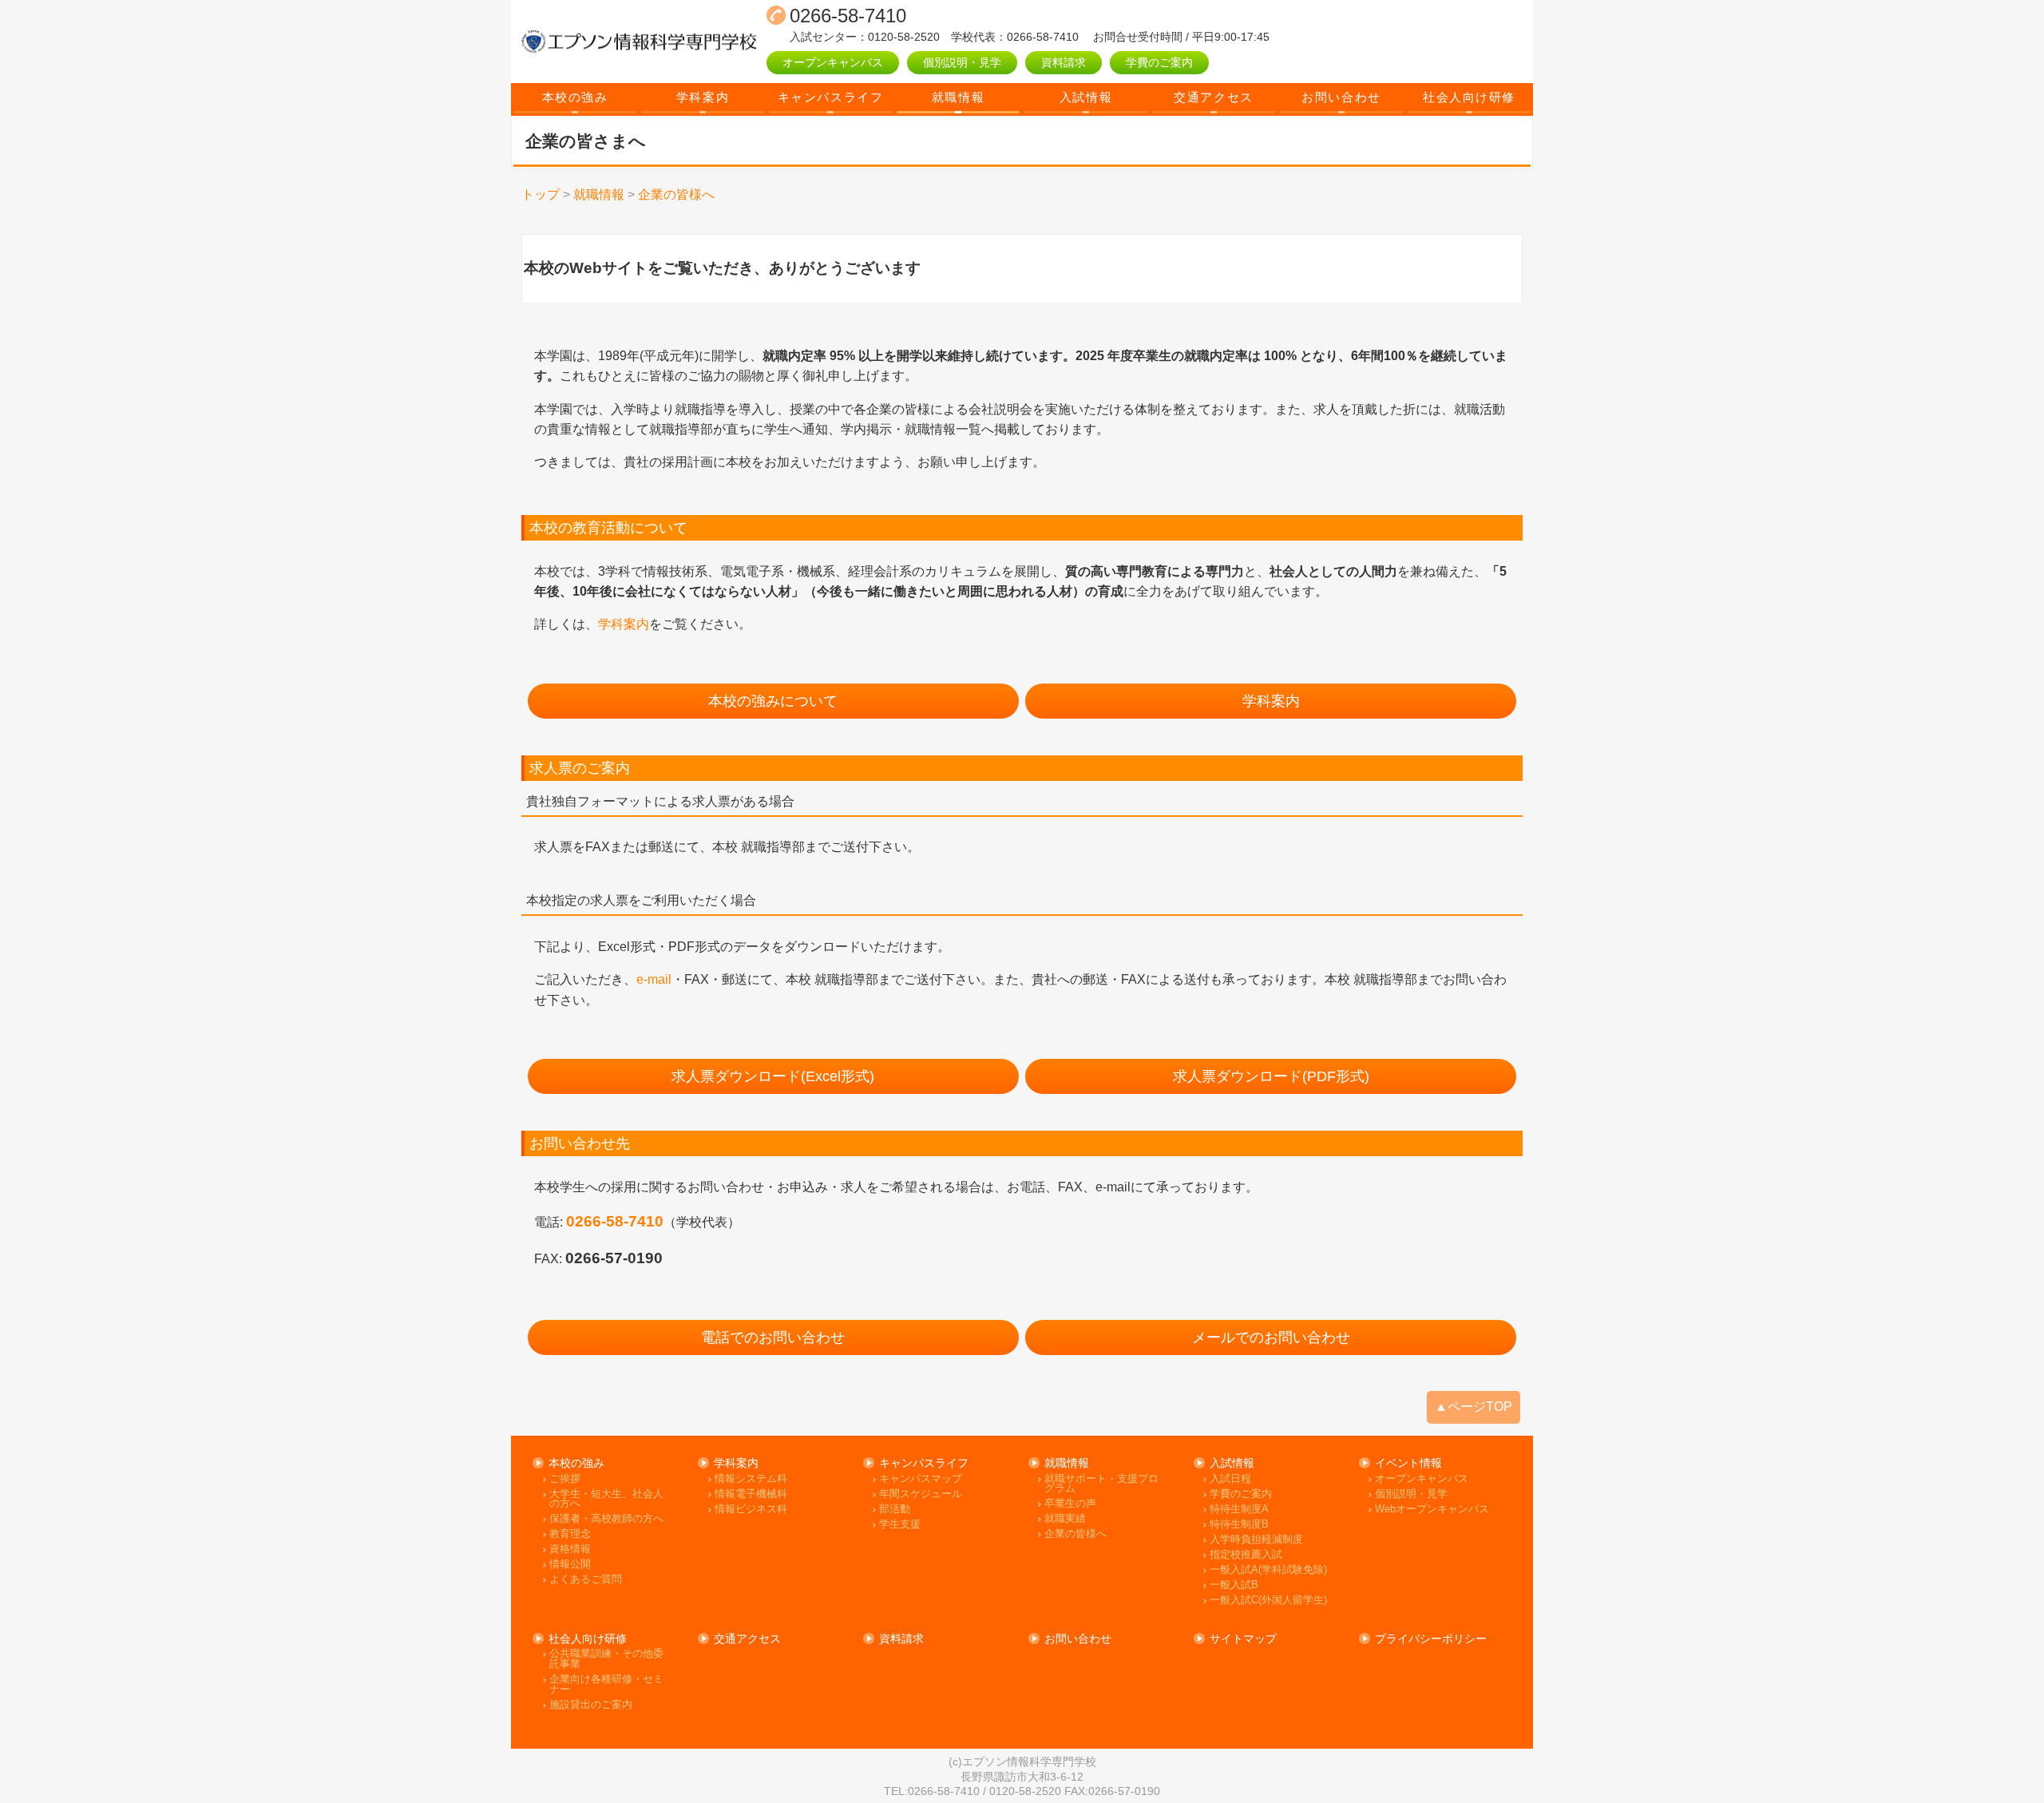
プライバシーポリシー (1431, 1639)
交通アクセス (1213, 97)
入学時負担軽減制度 (1256, 1540)
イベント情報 (1408, 1463)
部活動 (895, 1510)
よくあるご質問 (586, 1580)
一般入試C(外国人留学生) (1268, 1601)
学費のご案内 (1159, 62)
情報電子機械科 (751, 1494)
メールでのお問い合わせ (1271, 1337)
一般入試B (1234, 1585)
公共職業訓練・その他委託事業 (606, 1659)
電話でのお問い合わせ (773, 1337)
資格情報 (570, 1549)
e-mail (654, 979)
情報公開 (570, 1565)
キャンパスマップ (921, 1479)
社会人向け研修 (1469, 97)
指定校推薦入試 (1246, 1555)
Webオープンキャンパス (1432, 1510)
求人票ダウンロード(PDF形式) (1271, 1076)
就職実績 (1065, 1519)
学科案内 (703, 97)
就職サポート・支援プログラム (1101, 1484)
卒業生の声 (1070, 1504)
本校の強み (575, 97)
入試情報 (1086, 97)
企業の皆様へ (1075, 1534)
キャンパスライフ (830, 97)
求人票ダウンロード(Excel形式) (773, 1076)
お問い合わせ (1341, 97)
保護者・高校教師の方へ (606, 1519)
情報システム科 (751, 1479)
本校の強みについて (773, 701)
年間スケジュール (921, 1494)
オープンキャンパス (833, 62)
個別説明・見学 (962, 62)
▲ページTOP (1474, 1407)
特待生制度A (1239, 1510)
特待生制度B (1239, 1525)
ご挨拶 (565, 1479)
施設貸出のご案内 (591, 1705)
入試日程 (1230, 1479)
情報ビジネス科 (751, 1510)
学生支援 (900, 1525)
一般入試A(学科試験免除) (1268, 1570)
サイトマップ (1243, 1639)
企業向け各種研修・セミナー (606, 1684)
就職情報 (958, 97)
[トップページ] (639, 42)
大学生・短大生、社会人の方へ (606, 1499)
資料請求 (1064, 62)
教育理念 (570, 1534)
